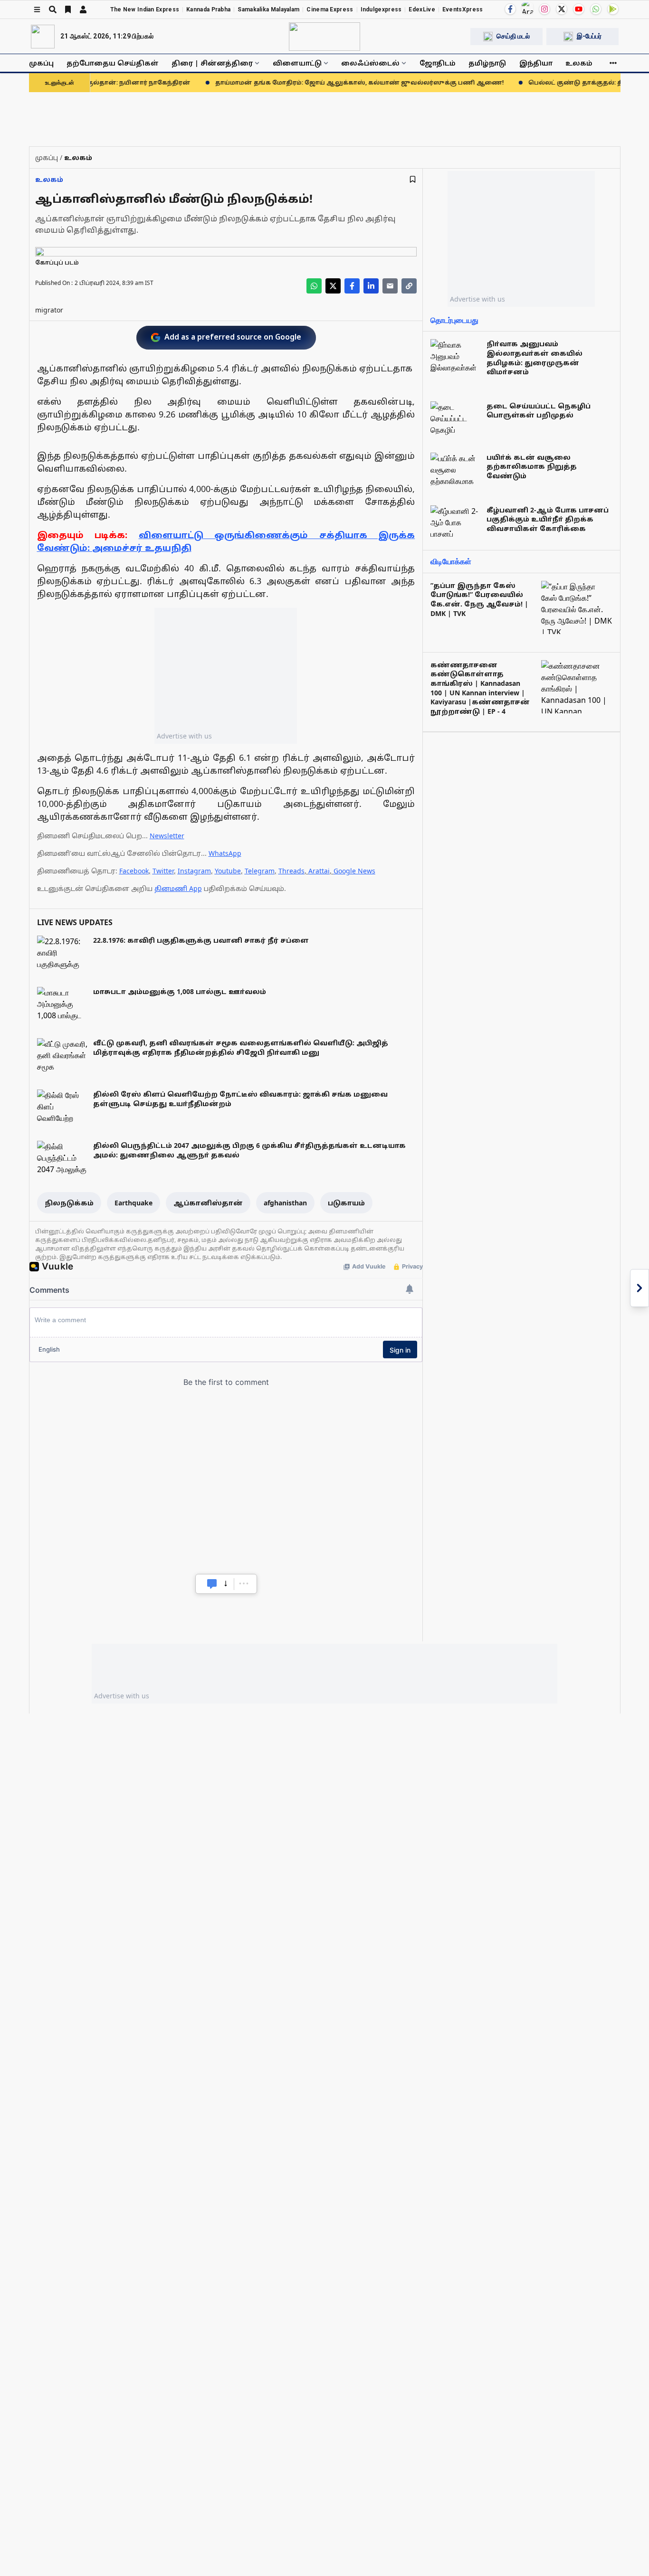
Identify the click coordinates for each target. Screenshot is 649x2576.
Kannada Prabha (208, 9)
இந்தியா (536, 63)
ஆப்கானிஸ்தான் (208, 1203)
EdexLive (422, 9)
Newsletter (167, 836)
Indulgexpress (381, 9)
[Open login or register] (83, 9)
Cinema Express (330, 9)
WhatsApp (225, 853)
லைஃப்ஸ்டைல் (370, 63)
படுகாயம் (346, 1203)
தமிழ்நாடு (487, 63)
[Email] (390, 286)
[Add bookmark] (413, 179)
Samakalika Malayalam (268, 9)
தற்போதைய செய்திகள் (113, 63)
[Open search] (53, 9)
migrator (49, 310)
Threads (291, 871)
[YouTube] (579, 9)
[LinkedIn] (371, 286)
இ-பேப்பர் (589, 36)
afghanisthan (285, 1203)
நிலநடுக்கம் (69, 1203)
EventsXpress (463, 9)
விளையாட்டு (297, 63)
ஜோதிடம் (438, 63)
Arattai (319, 871)
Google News (354, 871)
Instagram (194, 871)
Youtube (228, 871)
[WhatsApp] (596, 9)
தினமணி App (178, 888)
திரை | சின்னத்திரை (212, 63)
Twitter (163, 871)
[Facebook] (510, 9)
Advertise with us (184, 736)
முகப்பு (41, 63)
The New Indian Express (145, 9)
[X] (562, 9)
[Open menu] (37, 9)
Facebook (134, 871)
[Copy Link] (409, 286)
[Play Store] (613, 9)
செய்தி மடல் (513, 36)
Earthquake (134, 1203)
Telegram (260, 871)
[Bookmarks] (68, 9)
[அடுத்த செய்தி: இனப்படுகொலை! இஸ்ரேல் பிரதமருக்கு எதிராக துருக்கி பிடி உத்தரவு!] (639, 1288)
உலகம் (579, 63)
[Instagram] (544, 9)
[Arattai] (527, 8)
